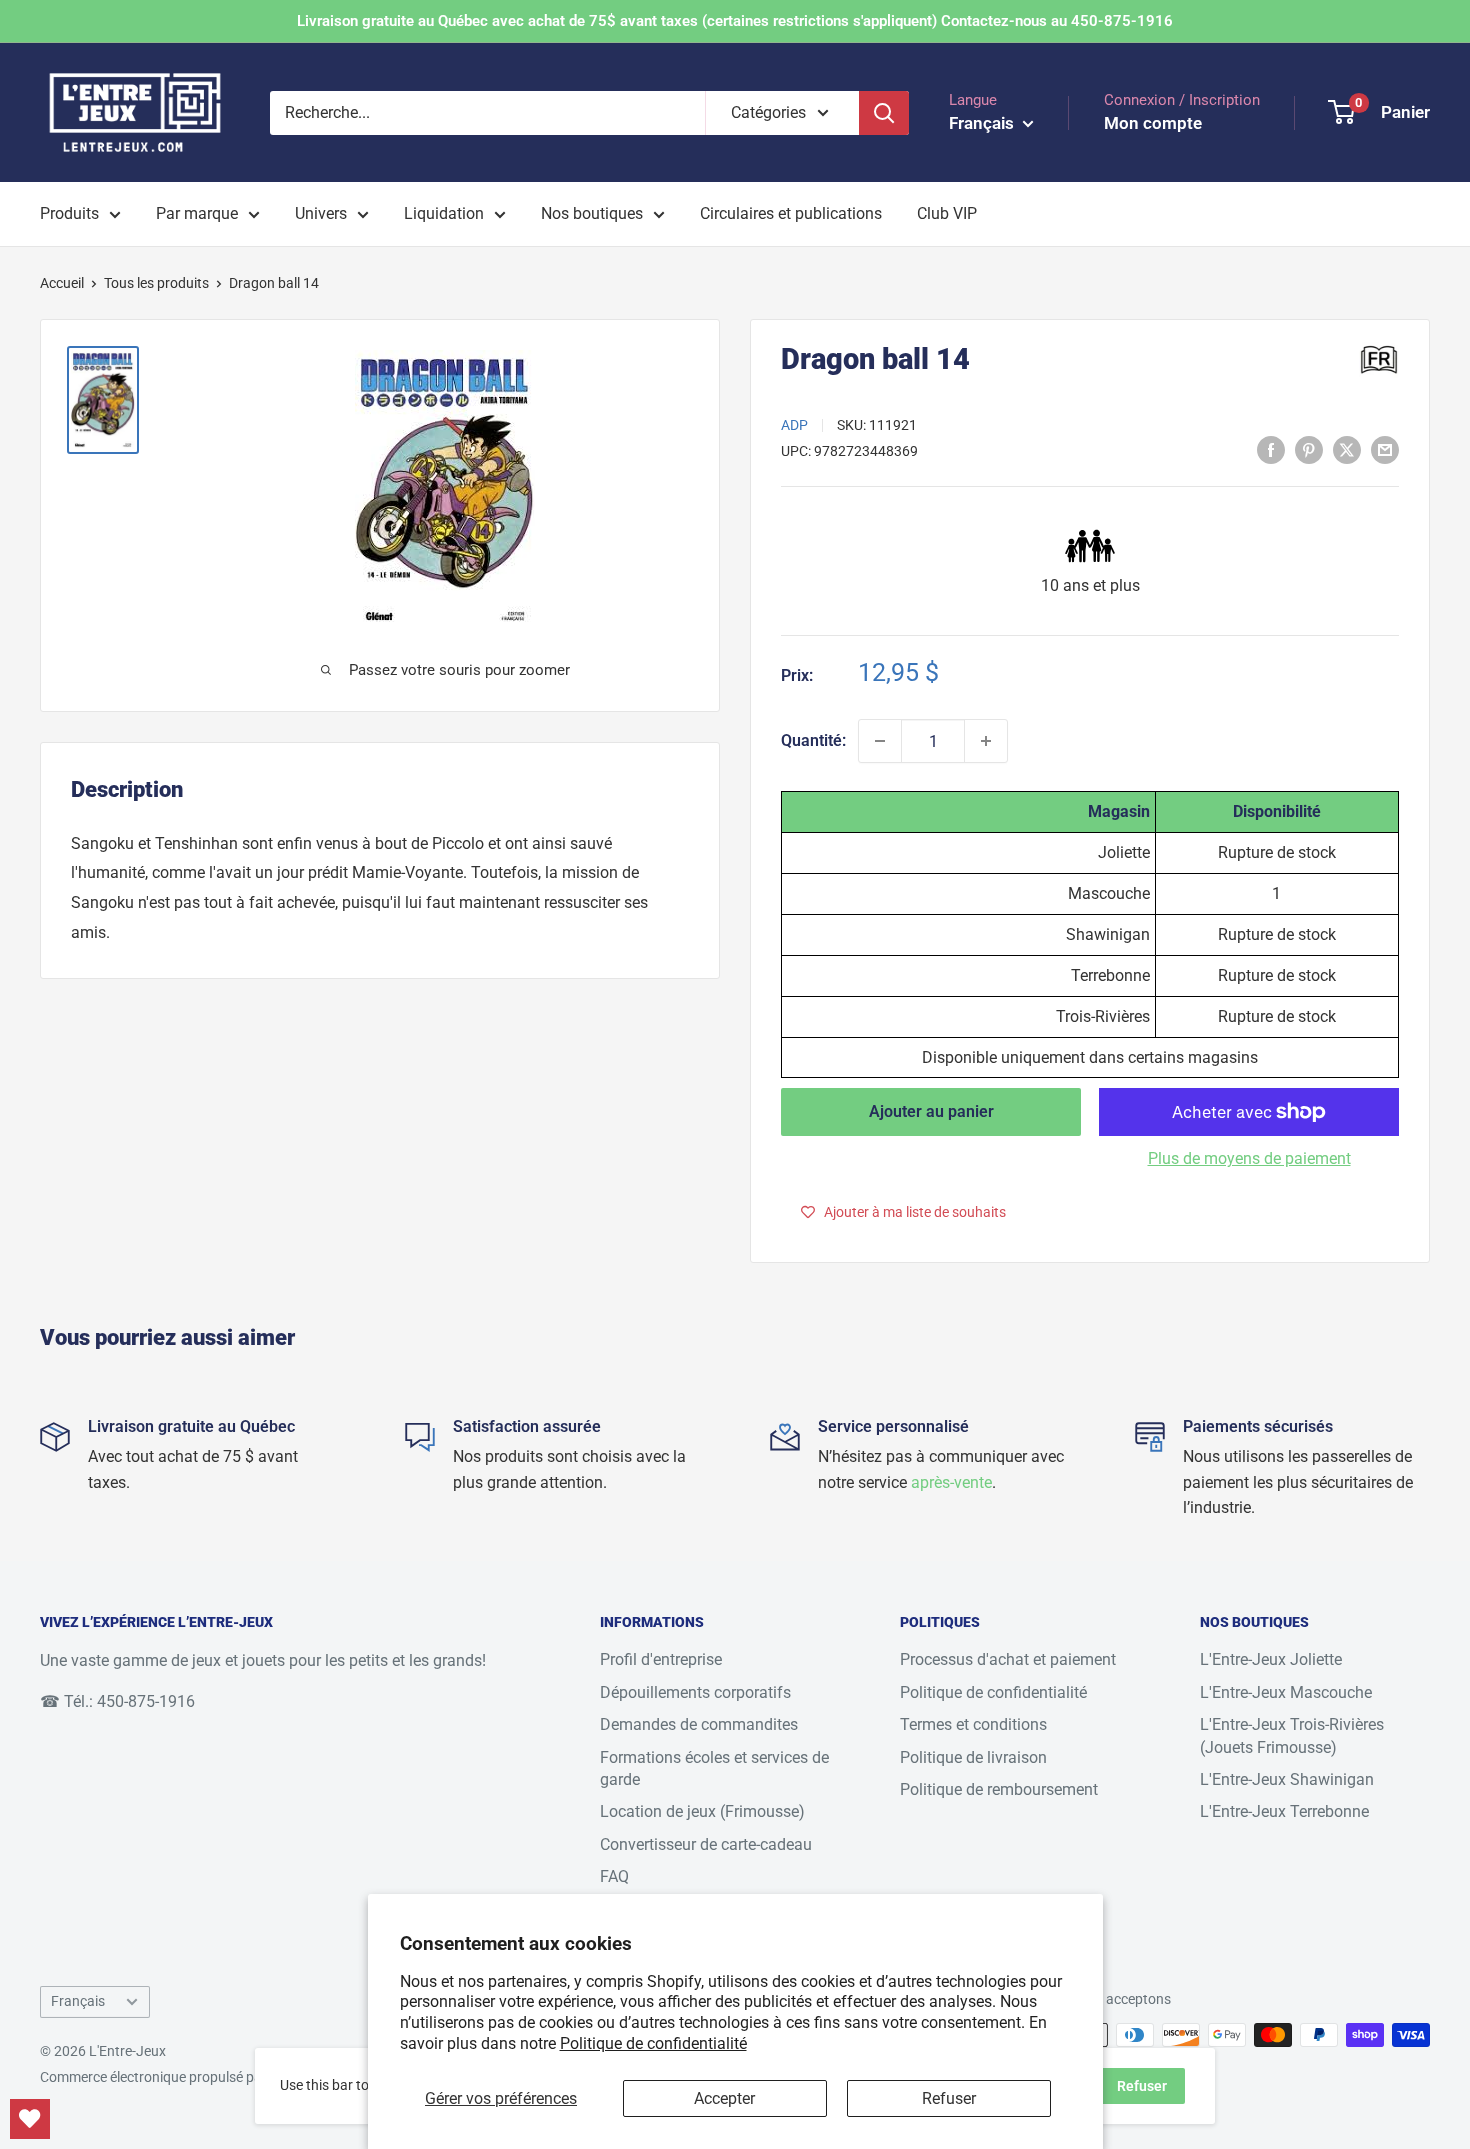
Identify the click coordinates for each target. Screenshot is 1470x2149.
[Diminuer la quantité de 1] (880, 741)
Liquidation (444, 213)
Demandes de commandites (699, 1724)
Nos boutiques (592, 213)
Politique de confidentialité (653, 2043)
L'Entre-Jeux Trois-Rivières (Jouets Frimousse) (1292, 1735)
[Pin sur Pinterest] (1309, 449)
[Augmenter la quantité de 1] (986, 741)
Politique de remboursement (999, 1789)
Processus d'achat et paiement (1008, 1659)
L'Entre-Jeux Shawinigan (1287, 1779)
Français (78, 2001)
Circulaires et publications (791, 213)
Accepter (724, 2098)
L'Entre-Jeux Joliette (1271, 1659)
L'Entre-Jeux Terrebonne (1284, 1811)
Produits (69, 213)
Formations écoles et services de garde (714, 1768)
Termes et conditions (973, 1724)
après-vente (951, 1482)
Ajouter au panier (931, 1111)
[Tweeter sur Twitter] (1347, 449)
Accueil (62, 283)
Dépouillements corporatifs (695, 1692)
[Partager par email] (1385, 449)
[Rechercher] (884, 113)
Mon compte (1153, 123)
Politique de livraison (973, 1757)
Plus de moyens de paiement (1249, 1158)
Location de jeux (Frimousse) (702, 1811)
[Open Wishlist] (30, 2119)
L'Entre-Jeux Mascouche (1286, 1692)
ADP (794, 425)
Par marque (197, 213)
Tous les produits (156, 283)
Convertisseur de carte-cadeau (706, 1844)
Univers (321, 213)
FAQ (614, 1876)
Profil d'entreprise (661, 1659)
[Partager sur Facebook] (1271, 449)
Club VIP (947, 213)
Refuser (949, 2098)
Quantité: (813, 740)
